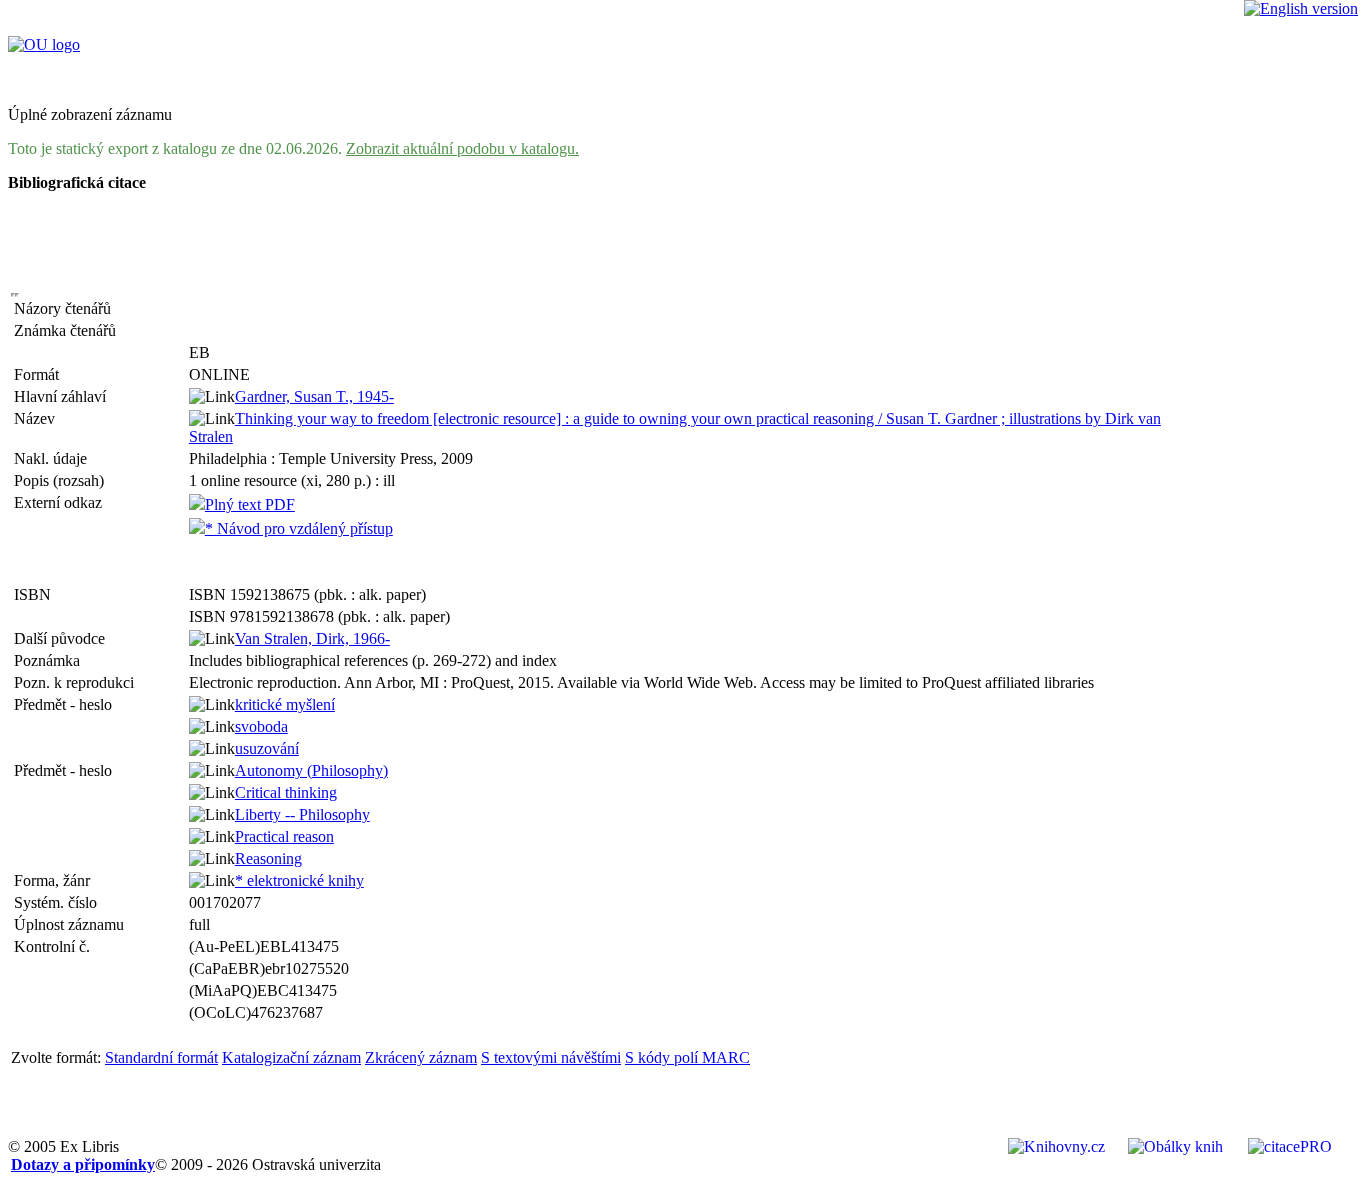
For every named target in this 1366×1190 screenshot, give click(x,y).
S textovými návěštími (551, 1057)
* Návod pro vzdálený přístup (299, 528)
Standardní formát (161, 1057)
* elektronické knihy (299, 880)
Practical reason (284, 836)
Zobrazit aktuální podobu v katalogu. (462, 148)
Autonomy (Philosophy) (311, 770)
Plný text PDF (250, 504)
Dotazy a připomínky (83, 1164)
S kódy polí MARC (687, 1057)
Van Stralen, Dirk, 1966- (312, 638)
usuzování (267, 748)
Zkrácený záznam (421, 1057)
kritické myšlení (285, 704)
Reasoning (268, 858)
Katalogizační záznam (291, 1057)
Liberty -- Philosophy (302, 814)
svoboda (261, 726)
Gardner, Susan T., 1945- (314, 396)
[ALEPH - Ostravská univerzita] (44, 44)
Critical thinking (286, 792)
